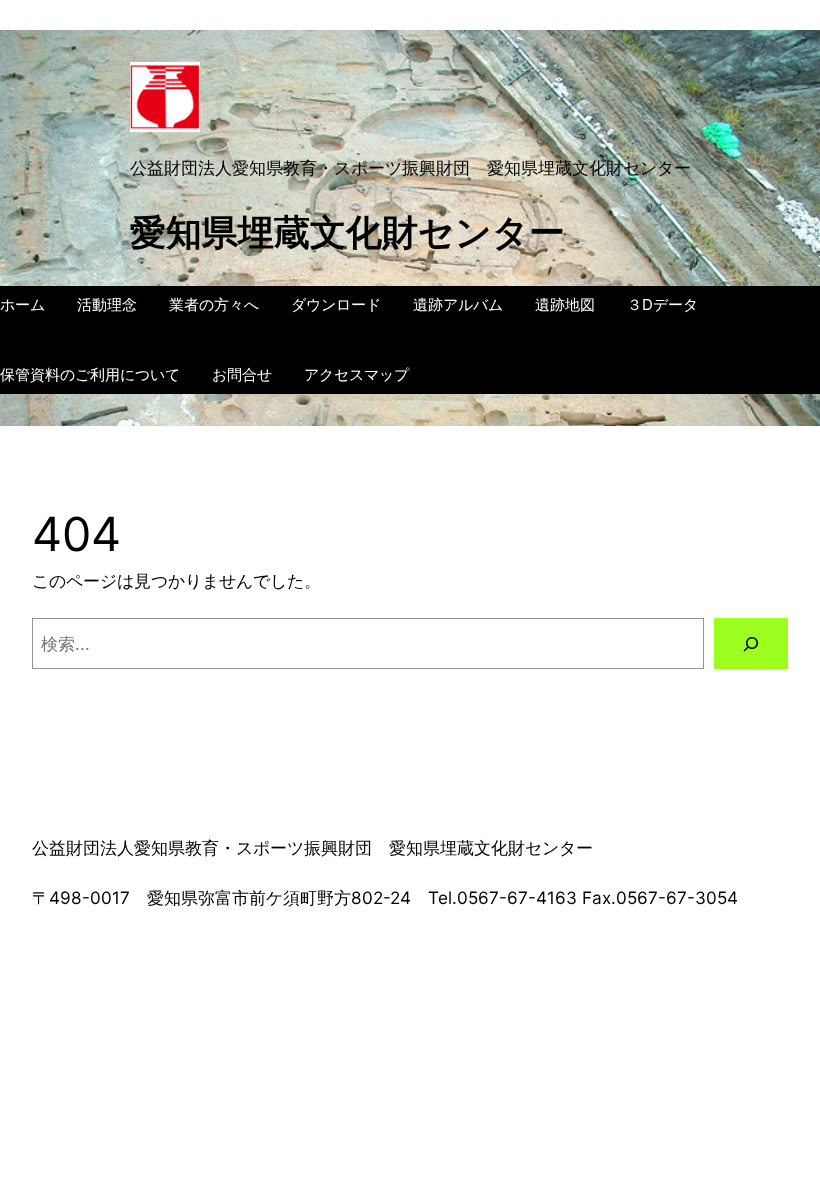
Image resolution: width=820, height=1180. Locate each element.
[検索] (751, 643)
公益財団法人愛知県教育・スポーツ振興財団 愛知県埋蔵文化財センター (410, 167)
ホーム (22, 304)
